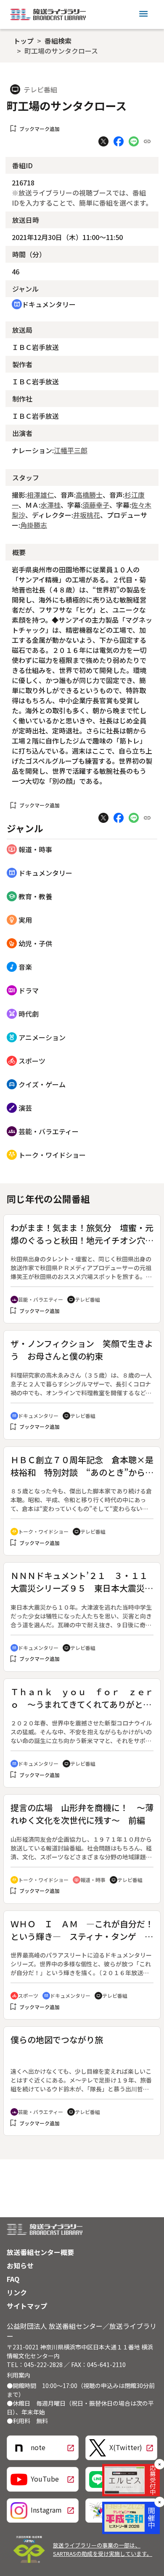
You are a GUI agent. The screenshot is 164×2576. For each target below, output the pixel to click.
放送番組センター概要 (40, 2252)
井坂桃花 (87, 515)
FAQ (13, 2279)
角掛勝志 (34, 525)
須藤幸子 (96, 505)
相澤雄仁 (40, 495)
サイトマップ (27, 2306)
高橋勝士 (89, 495)
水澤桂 (50, 505)
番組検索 (58, 41)
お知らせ (20, 2265)
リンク (17, 2292)
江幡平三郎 (71, 450)
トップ (24, 41)
